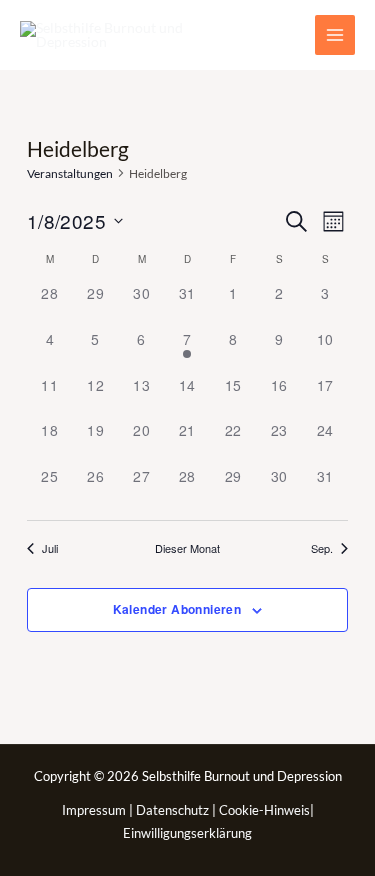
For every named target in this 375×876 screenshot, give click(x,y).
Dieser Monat (187, 548)
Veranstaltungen (70, 173)
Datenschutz (174, 810)
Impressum (95, 810)
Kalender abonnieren (177, 609)
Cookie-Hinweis (264, 810)
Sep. (322, 548)
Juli (50, 548)
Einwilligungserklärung (187, 833)
